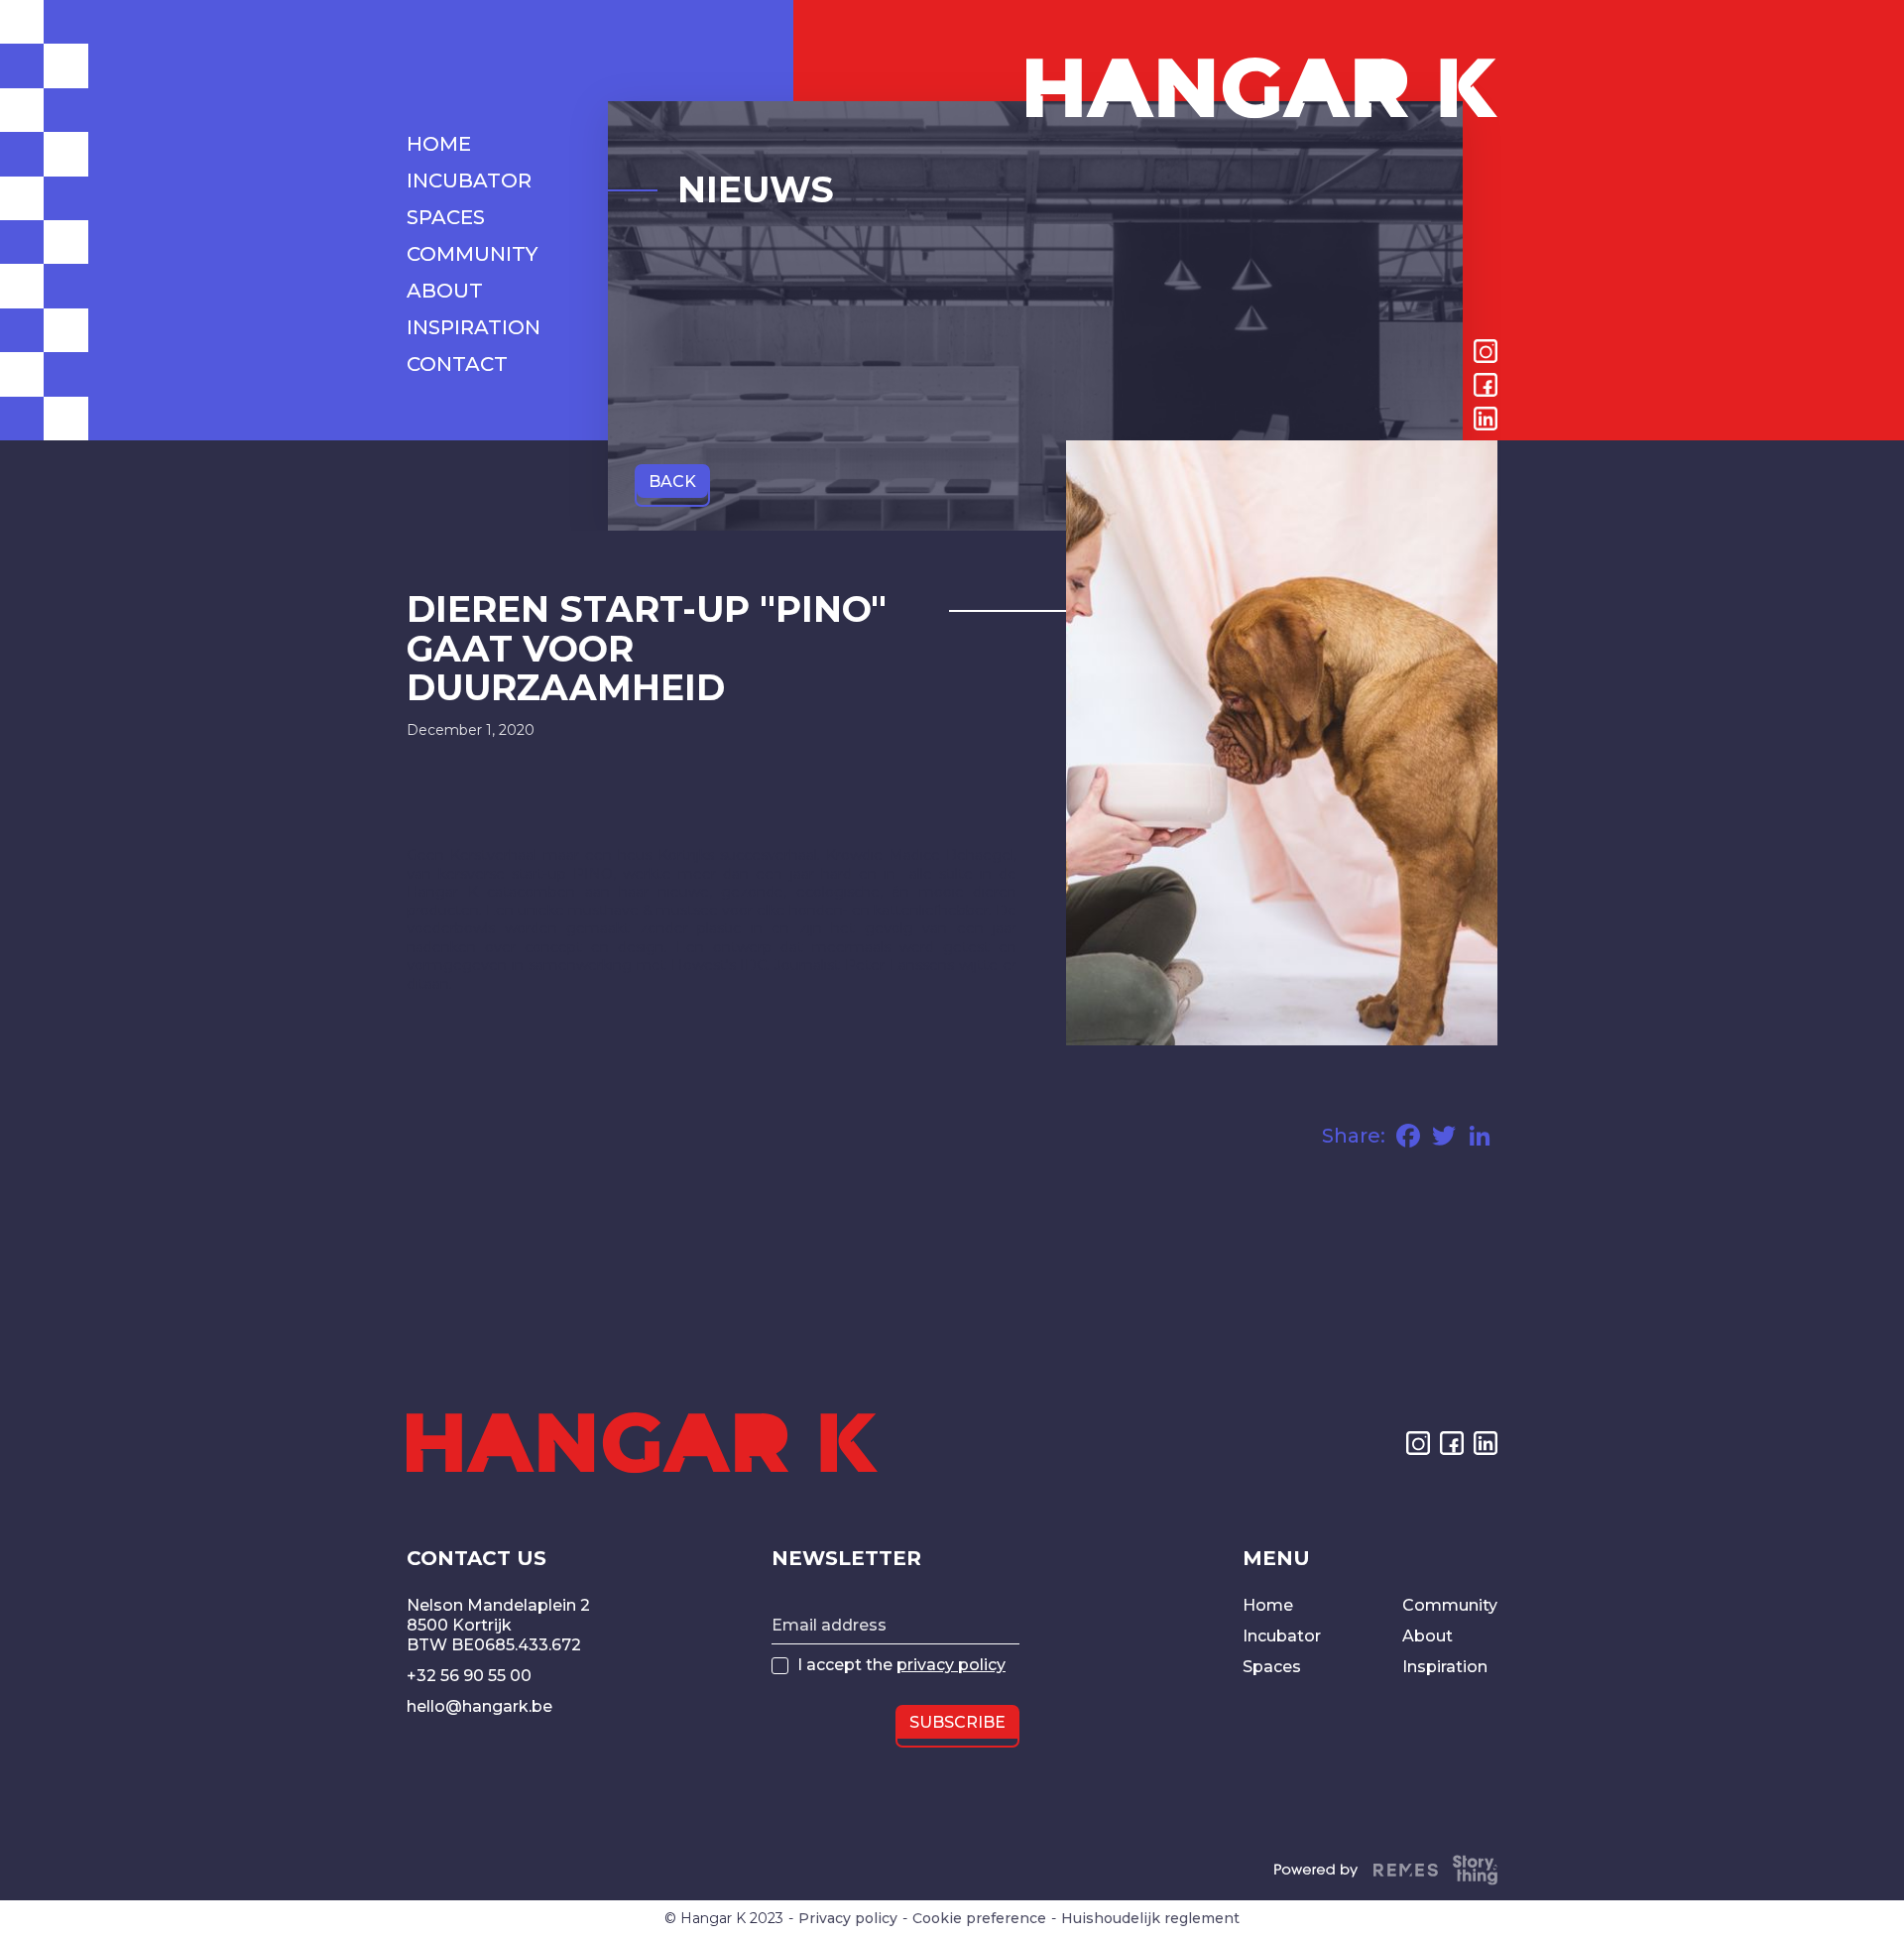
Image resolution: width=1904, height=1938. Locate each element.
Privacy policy (848, 1919)
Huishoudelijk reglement (1150, 1919)
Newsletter (846, 1558)
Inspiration (1445, 1667)
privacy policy (951, 1665)
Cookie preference (979, 1919)
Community (1450, 1605)
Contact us (476, 1558)
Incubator (1282, 1636)
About (1428, 1636)
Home (1268, 1605)
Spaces (1272, 1667)
